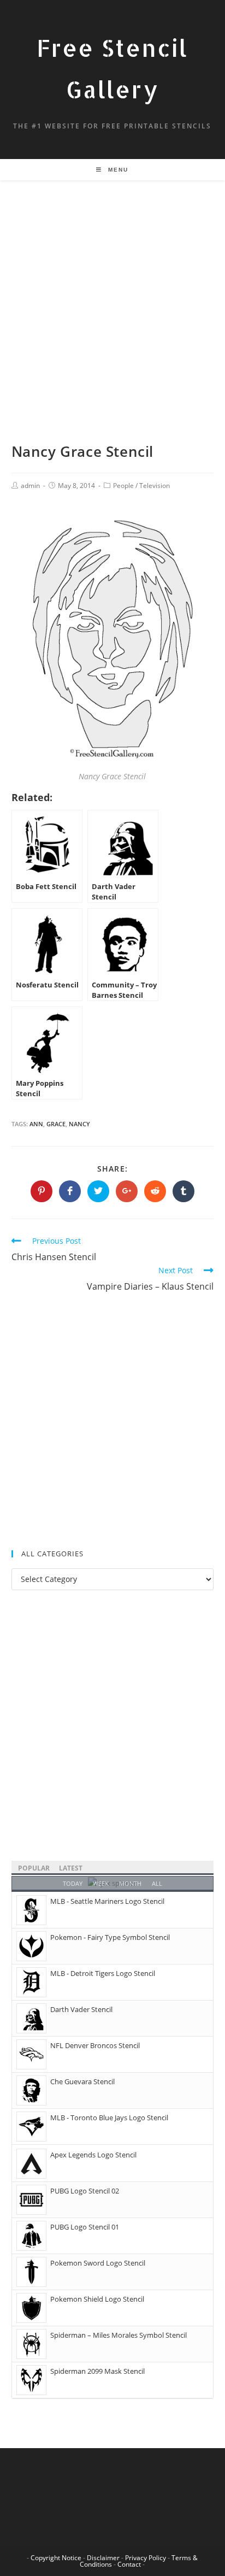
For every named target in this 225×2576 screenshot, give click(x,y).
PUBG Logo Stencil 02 (85, 2191)
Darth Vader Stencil (81, 2009)
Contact (129, 2564)
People (123, 486)
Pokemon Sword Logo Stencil (98, 2263)
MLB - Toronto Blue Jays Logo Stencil (109, 2118)
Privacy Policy (146, 2558)
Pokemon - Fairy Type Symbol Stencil (110, 1937)
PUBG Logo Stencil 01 (85, 2227)
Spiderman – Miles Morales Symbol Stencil (119, 2335)
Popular (34, 1868)
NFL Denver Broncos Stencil (95, 2045)
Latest (71, 1868)
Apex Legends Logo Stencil (93, 2155)
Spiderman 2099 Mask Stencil (97, 2371)
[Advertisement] (112, 325)
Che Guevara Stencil (82, 2081)
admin (30, 486)
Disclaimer (103, 2558)
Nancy (79, 1124)
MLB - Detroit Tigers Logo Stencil (103, 1973)
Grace (56, 1124)
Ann (36, 1124)
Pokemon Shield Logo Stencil (97, 2299)
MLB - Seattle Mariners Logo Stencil (107, 1901)
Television (155, 486)
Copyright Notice (56, 2558)
